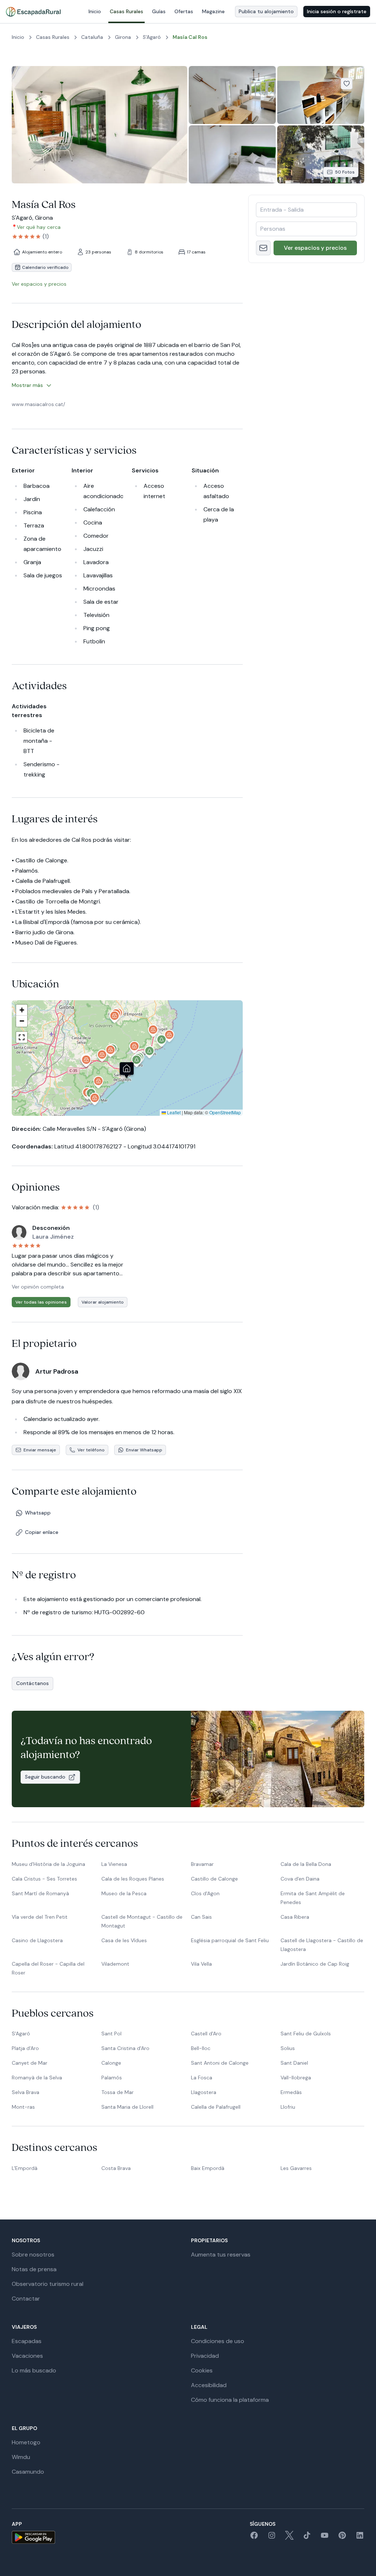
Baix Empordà (208, 2168)
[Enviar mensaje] (263, 248)
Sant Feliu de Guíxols (306, 2034)
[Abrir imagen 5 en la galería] (321, 154)
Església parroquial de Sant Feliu (230, 1940)
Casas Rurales (126, 11)
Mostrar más (27, 385)
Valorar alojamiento (103, 1302)
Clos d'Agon (205, 1893)
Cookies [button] (202, 2370)
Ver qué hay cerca (39, 227)
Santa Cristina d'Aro (125, 2048)
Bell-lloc (201, 2048)
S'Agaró (21, 2034)
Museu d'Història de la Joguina (48, 1864)
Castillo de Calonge (214, 1879)
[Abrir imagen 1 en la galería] (100, 125)
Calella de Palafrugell (216, 2107)
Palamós (112, 2078)
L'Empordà (25, 2168)
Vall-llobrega (296, 2078)
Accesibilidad (209, 2385)
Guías (159, 11)
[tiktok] (307, 2538)
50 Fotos (345, 172)
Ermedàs (291, 2092)
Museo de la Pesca (124, 1893)
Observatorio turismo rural (48, 2284)
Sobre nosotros (33, 2255)
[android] (33, 2537)
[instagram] (272, 2538)
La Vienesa (114, 1864)
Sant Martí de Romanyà (40, 1893)
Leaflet (173, 1112)
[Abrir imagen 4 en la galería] (232, 154)
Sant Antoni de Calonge (220, 2063)
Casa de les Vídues (124, 1940)
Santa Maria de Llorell (127, 2107)
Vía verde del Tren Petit (40, 1917)
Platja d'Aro (25, 2048)
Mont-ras (23, 2107)
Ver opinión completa (38, 1287)
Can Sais (201, 1917)
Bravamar (202, 1864)
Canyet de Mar (30, 2063)
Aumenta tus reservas (221, 2255)
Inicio (95, 11)
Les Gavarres (296, 2168)
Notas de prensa (34, 2269)
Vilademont (115, 1964)
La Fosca (202, 2078)
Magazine (213, 11)
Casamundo (28, 2472)
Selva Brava (26, 2092)
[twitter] (289, 2538)
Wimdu (21, 2457)
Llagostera (204, 2092)
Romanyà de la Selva (37, 2078)
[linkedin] (360, 2538)
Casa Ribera (295, 1917)
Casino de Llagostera (37, 1940)
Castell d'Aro (206, 2034)
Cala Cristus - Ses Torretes (44, 1879)
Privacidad (205, 2356)
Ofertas (184, 11)
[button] (137, 1062)
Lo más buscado (34, 2370)
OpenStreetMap (225, 1112)
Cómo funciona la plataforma (230, 2400)
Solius (288, 2048)
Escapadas (27, 2341)
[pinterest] (342, 2538)
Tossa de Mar (117, 2092)
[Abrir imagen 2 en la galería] (232, 95)
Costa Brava (116, 2168)
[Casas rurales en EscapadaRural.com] (33, 12)
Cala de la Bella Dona (306, 1864)
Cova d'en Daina (300, 1879)
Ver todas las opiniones (41, 1302)
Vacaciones (27, 2356)
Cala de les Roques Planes (133, 1879)
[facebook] (254, 2538)
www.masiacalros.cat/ (38, 404)
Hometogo (26, 2442)
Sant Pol (111, 2034)
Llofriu (288, 2107)
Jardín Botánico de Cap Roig (315, 1964)
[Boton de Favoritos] (347, 84)
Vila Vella (201, 1964)
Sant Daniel (294, 2063)
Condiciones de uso (218, 2341)
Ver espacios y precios (315, 248)
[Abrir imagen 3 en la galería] (321, 95)
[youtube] (325, 2538)
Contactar (26, 2299)
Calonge (111, 2063)
